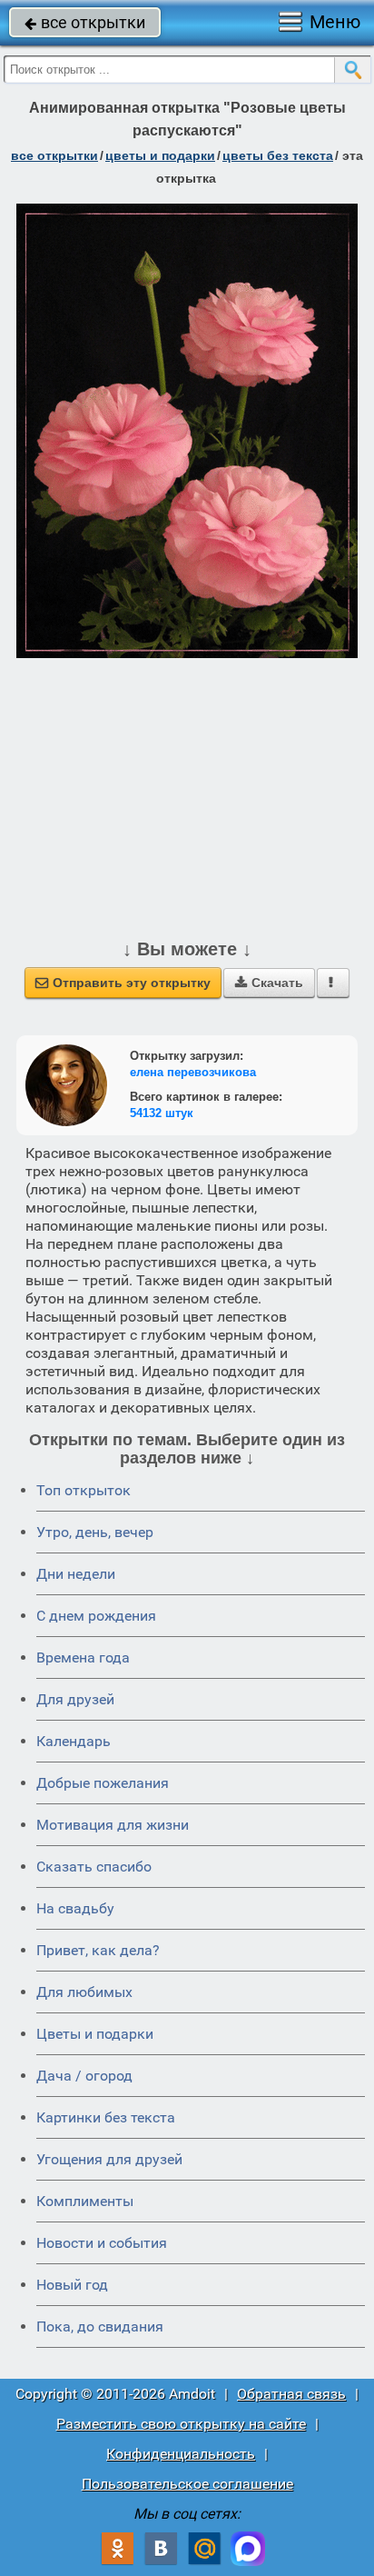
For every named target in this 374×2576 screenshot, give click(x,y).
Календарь (74, 1741)
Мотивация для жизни (113, 1825)
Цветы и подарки (95, 2034)
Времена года (83, 1657)
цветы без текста (278, 155)
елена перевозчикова (193, 1072)
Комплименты (85, 2201)
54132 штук (162, 1113)
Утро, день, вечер (95, 1532)
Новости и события (102, 2243)
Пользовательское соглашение (187, 2484)
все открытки (85, 22)
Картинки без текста (106, 2117)
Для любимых (84, 1992)
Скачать (269, 983)
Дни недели (76, 1574)
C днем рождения (96, 1616)
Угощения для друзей (109, 2159)
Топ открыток (84, 1490)
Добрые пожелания (103, 1783)
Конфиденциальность (181, 2454)
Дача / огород (84, 2076)
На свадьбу (75, 1908)
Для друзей (75, 1699)
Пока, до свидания (100, 2326)
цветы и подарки (160, 155)
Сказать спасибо (94, 1867)
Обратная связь (291, 2394)
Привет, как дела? (98, 1950)
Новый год (72, 2285)
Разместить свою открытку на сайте (181, 2424)
